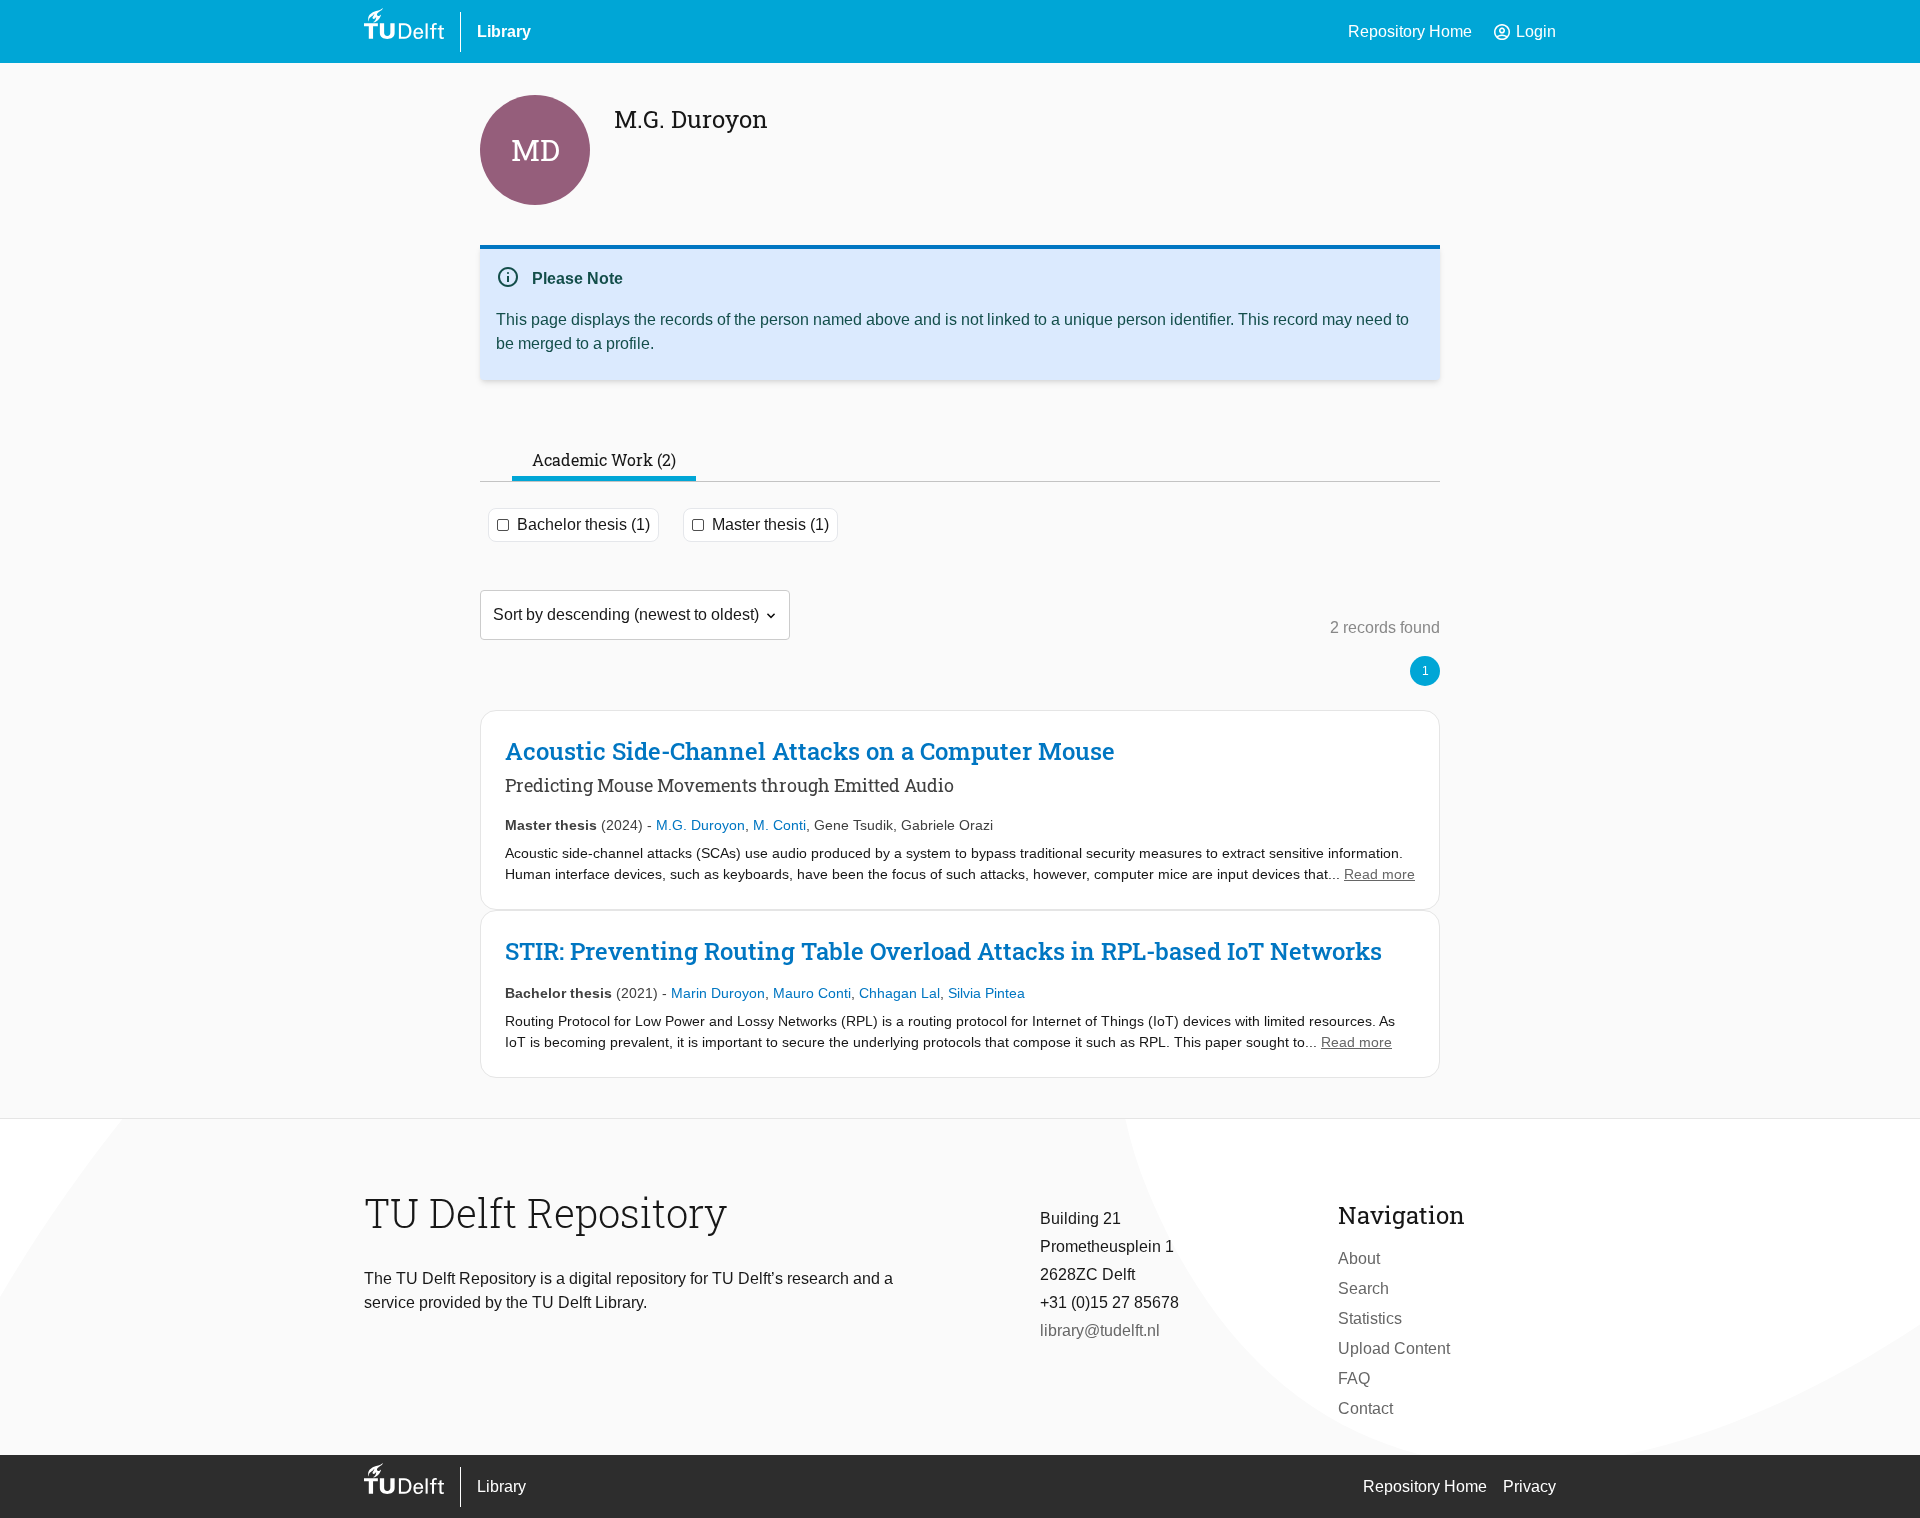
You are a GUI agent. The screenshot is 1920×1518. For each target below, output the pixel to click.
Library (504, 31)
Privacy (1529, 1486)
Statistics (1370, 1318)
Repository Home (1410, 31)
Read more (1379, 874)
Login (1524, 32)
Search (1363, 1288)
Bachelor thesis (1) (583, 524)
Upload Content (1394, 1348)
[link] (960, 810)
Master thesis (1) (770, 524)
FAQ (1354, 1378)
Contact (1365, 1408)
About (1359, 1258)
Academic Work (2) (604, 459)
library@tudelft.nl (1100, 1330)
